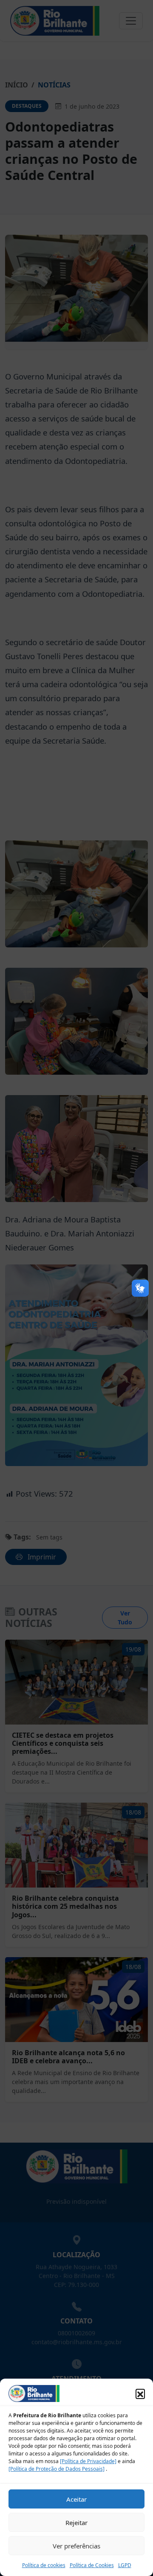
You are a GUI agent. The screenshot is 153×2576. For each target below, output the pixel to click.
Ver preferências (76, 2546)
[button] (140, 2393)
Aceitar (76, 2499)
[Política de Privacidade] (88, 2461)
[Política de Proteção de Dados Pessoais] (57, 2469)
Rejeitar (76, 2523)
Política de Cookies (92, 2565)
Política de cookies (44, 2565)
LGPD (125, 2565)
